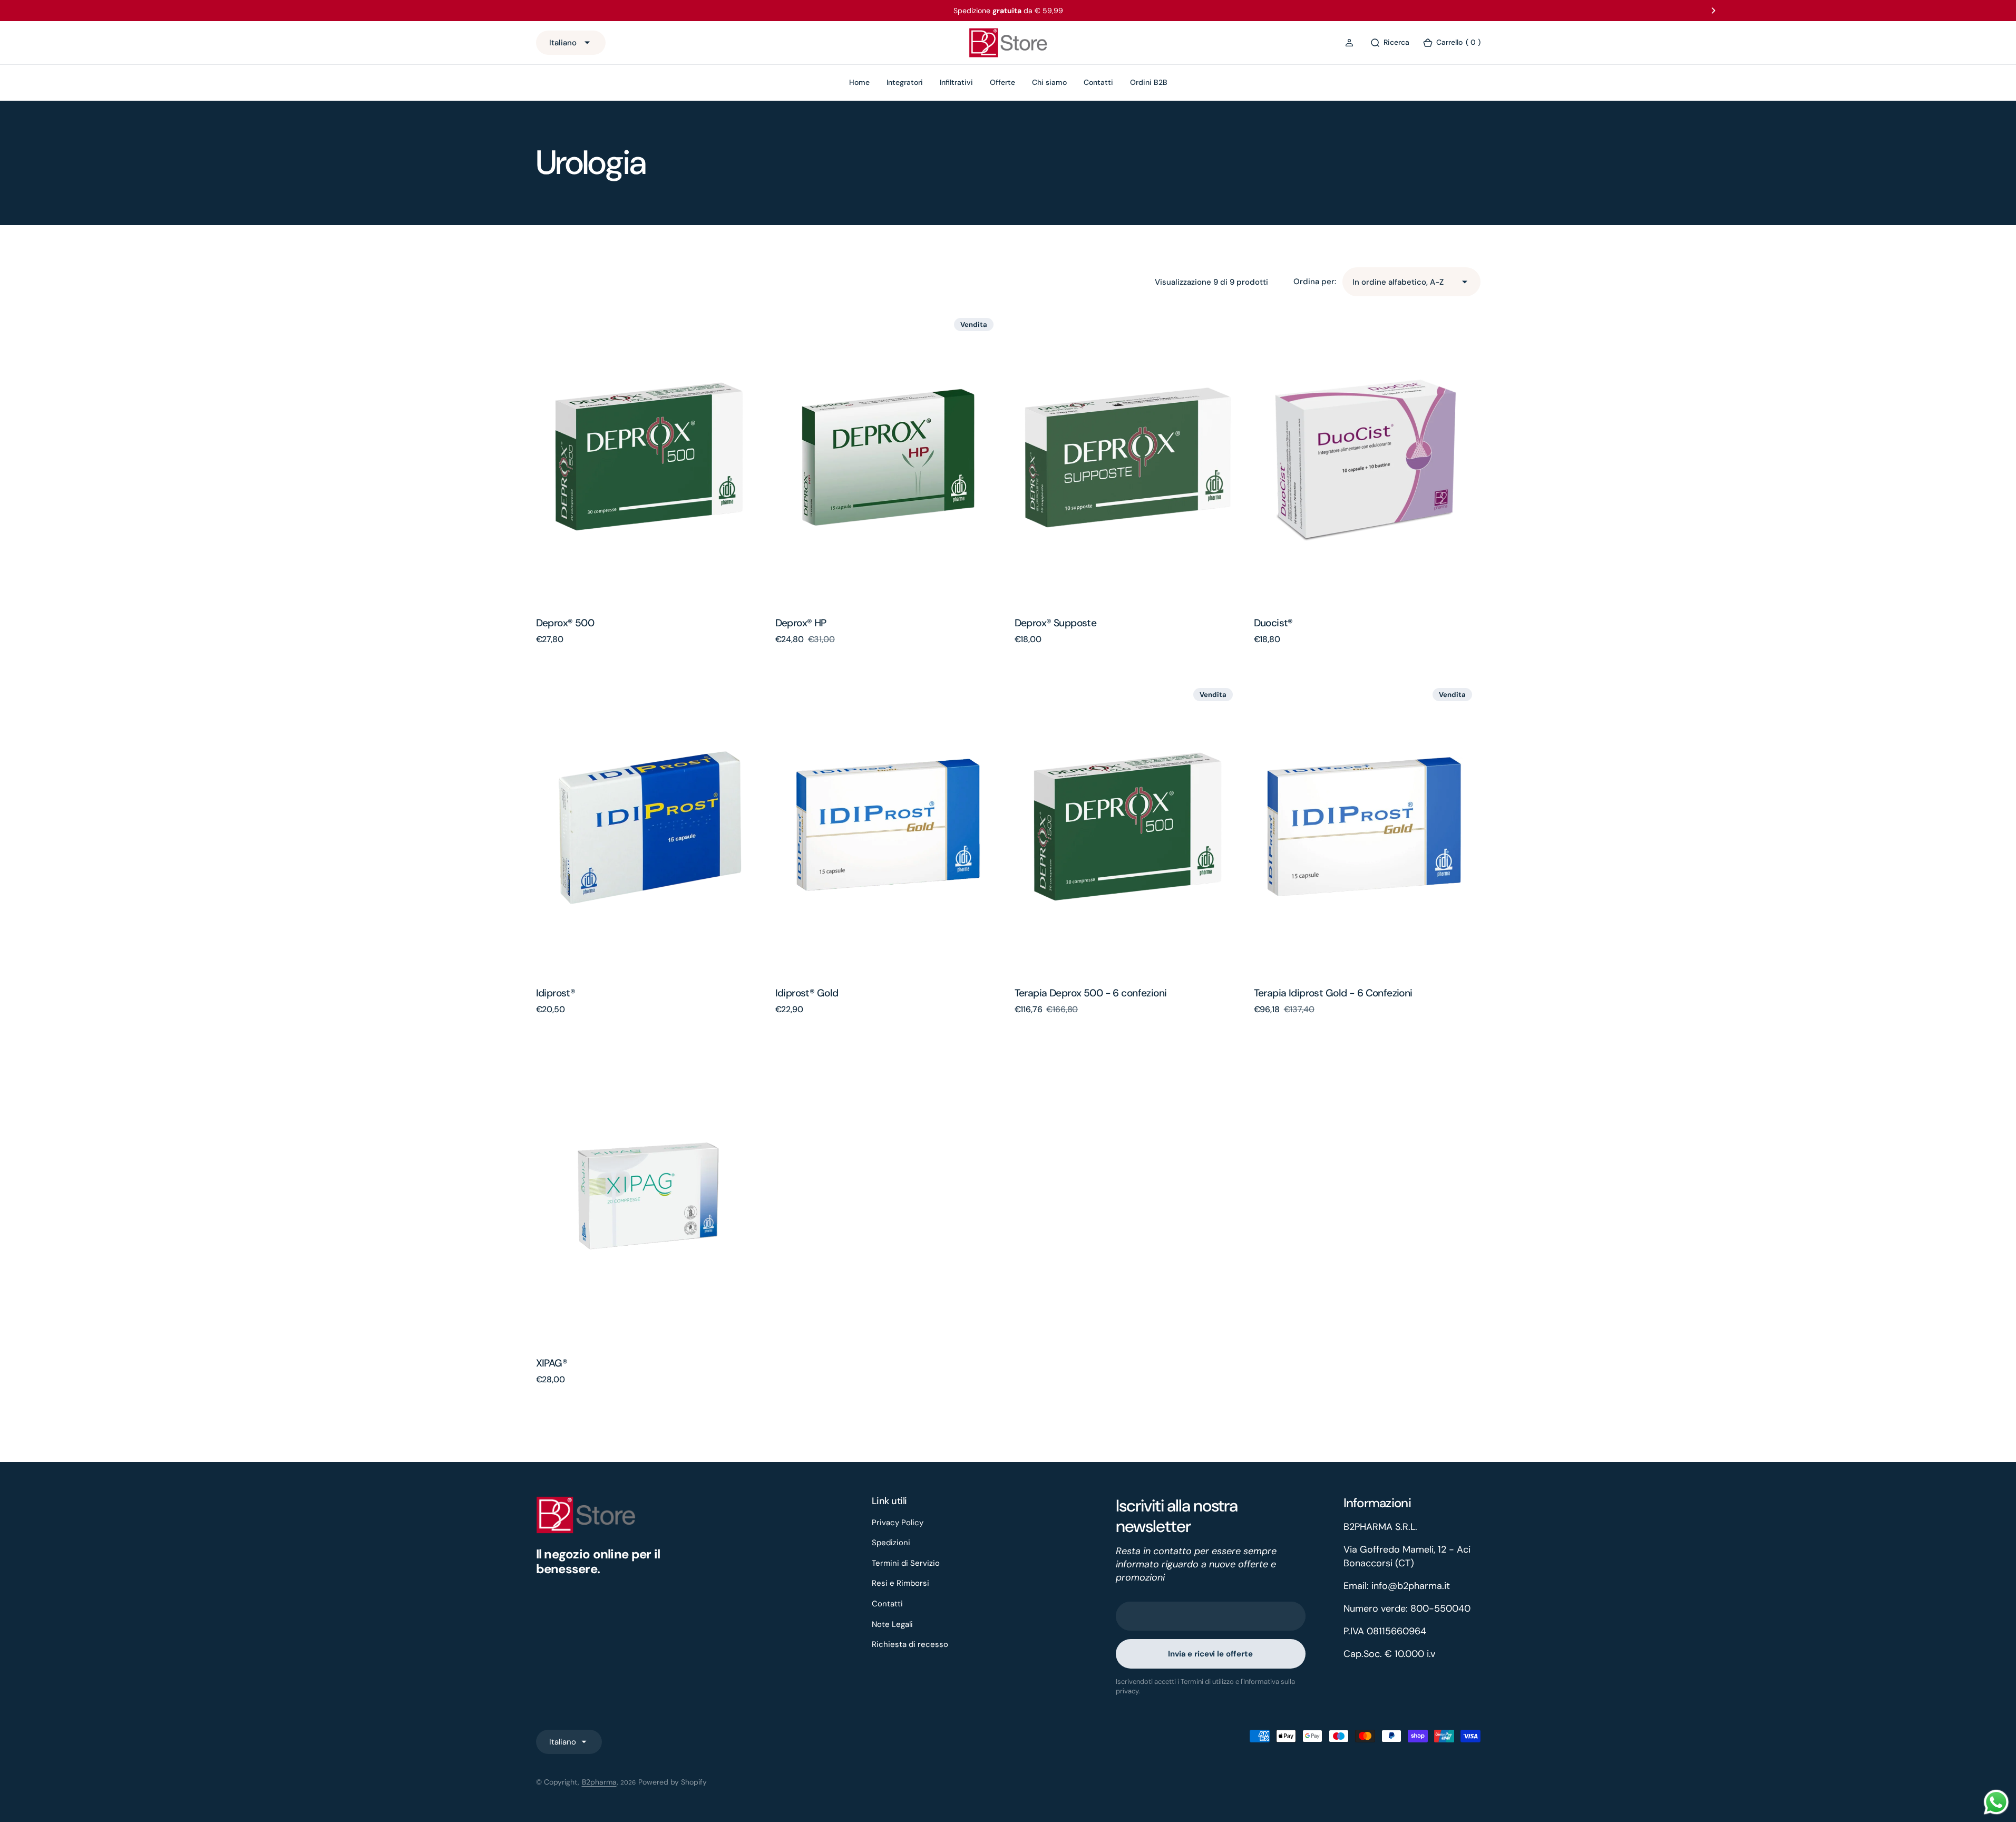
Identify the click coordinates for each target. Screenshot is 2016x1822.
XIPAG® (552, 1363)
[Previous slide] (303, 11)
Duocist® (1273, 623)
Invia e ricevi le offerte (1210, 1654)
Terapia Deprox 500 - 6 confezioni (1091, 993)
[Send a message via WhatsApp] (1996, 1802)
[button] (1351, 43)
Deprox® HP (801, 623)
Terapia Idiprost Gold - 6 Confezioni (1333, 993)
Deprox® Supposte (1056, 623)
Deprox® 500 (565, 623)
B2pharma (599, 1782)
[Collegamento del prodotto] (649, 457)
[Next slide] (1713, 11)
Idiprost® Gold (807, 993)
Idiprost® (556, 993)
